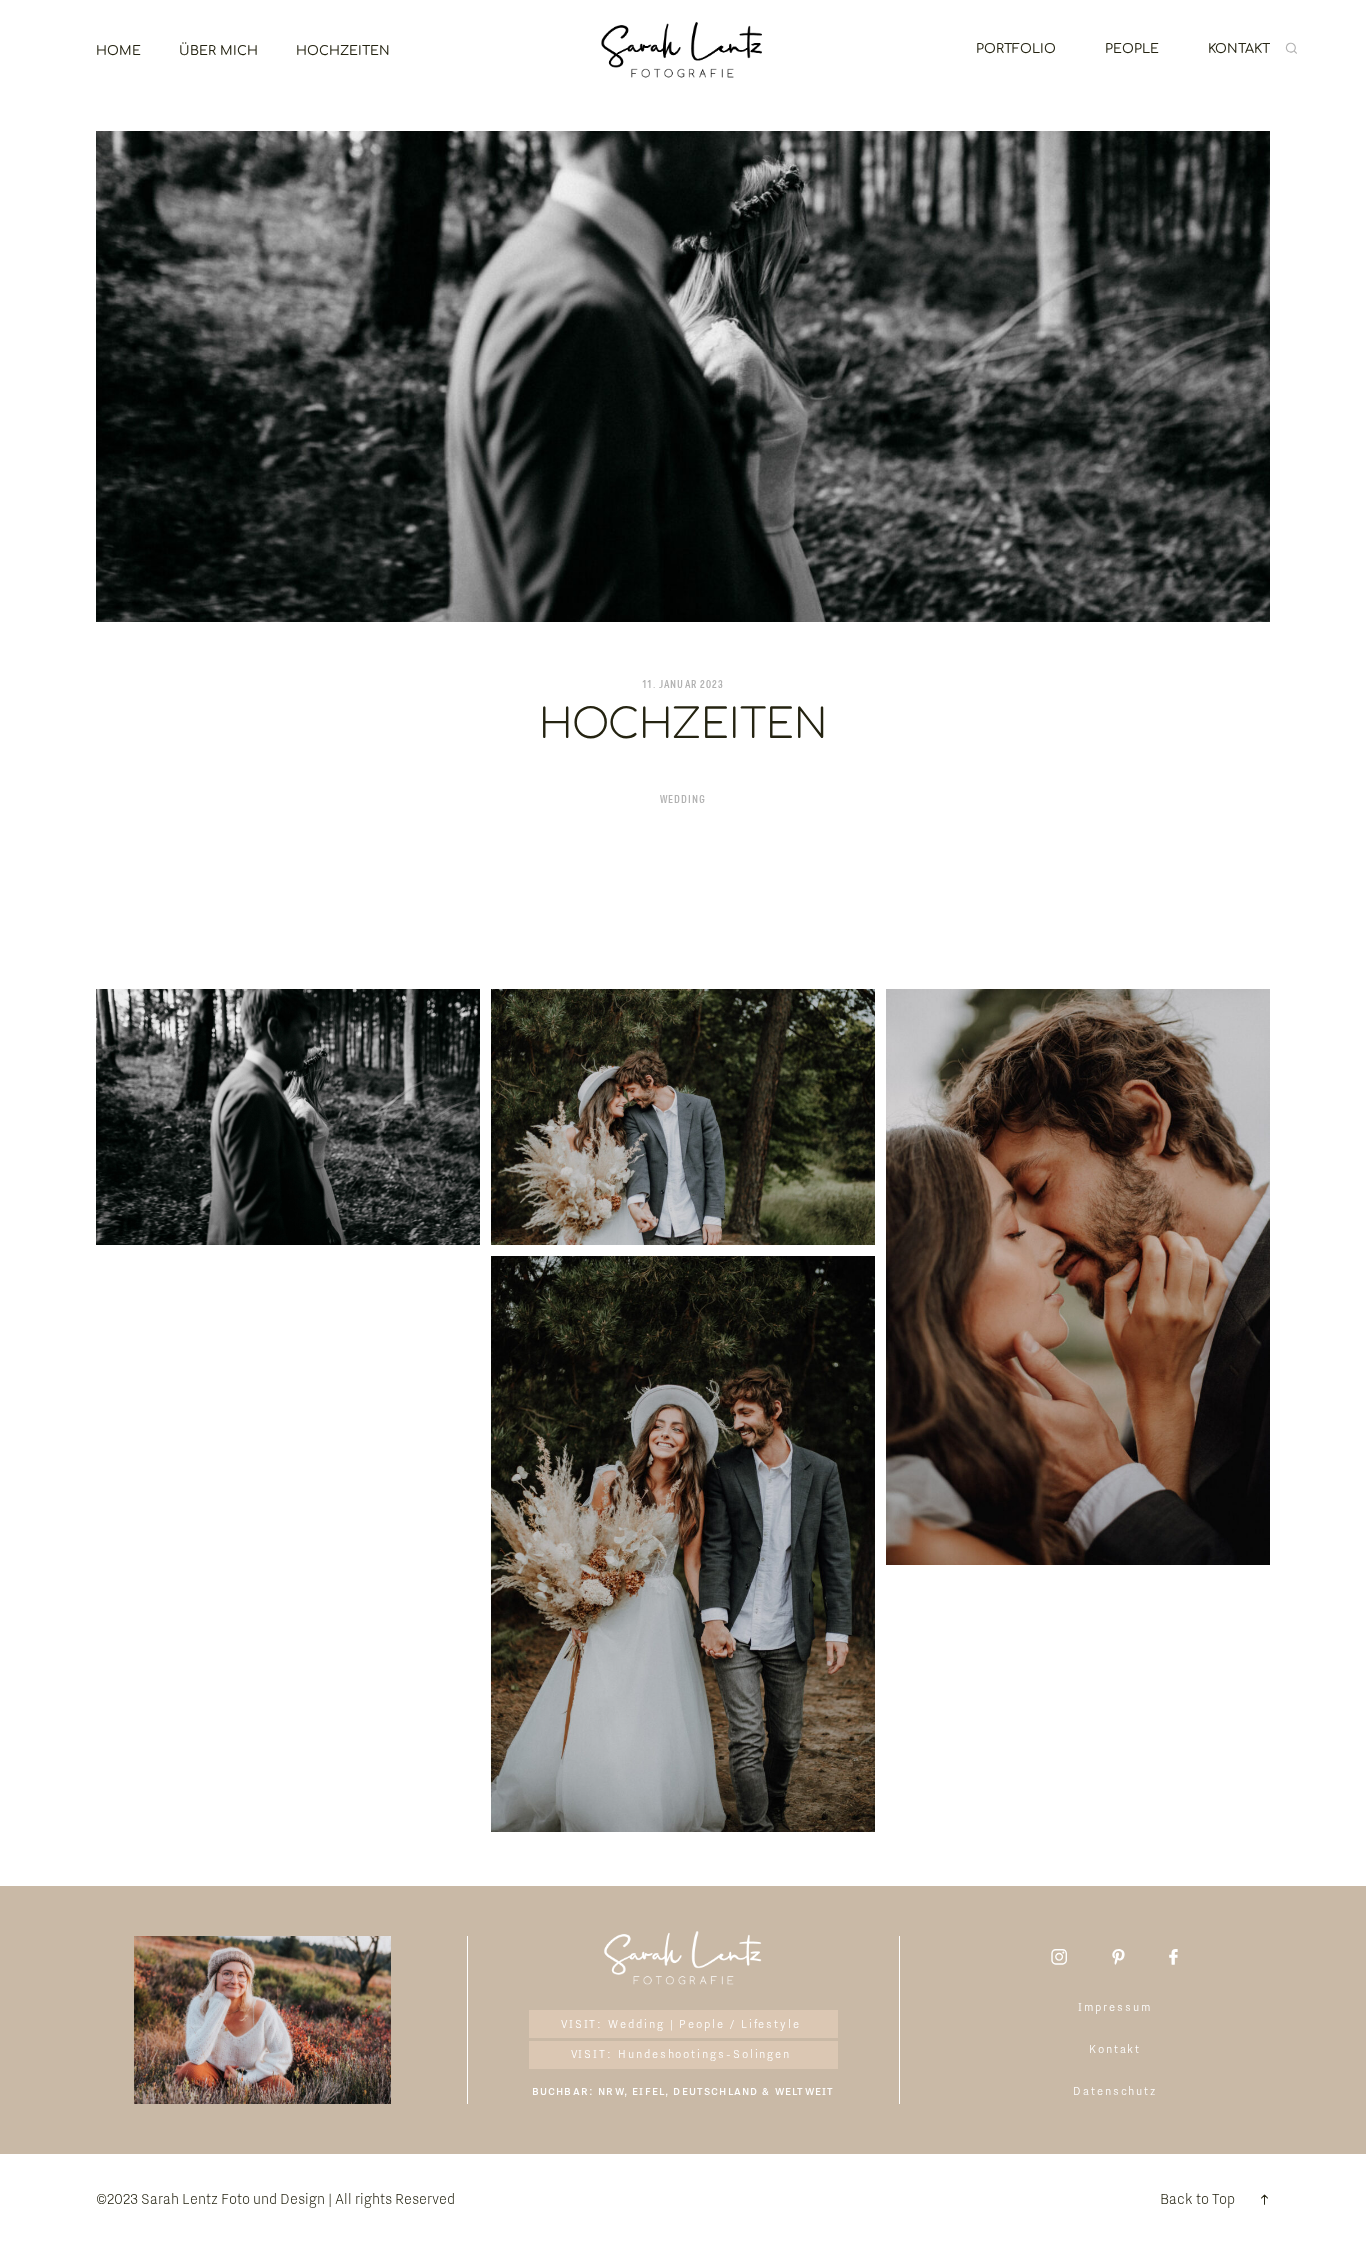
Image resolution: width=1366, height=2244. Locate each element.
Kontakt (1239, 49)
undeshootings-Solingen (709, 2054)
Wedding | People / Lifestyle (704, 2024)
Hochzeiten (343, 51)
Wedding (683, 800)
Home (118, 51)
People (1132, 49)
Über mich (218, 51)
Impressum (1114, 2007)
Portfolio (1016, 49)
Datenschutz (1115, 2091)
